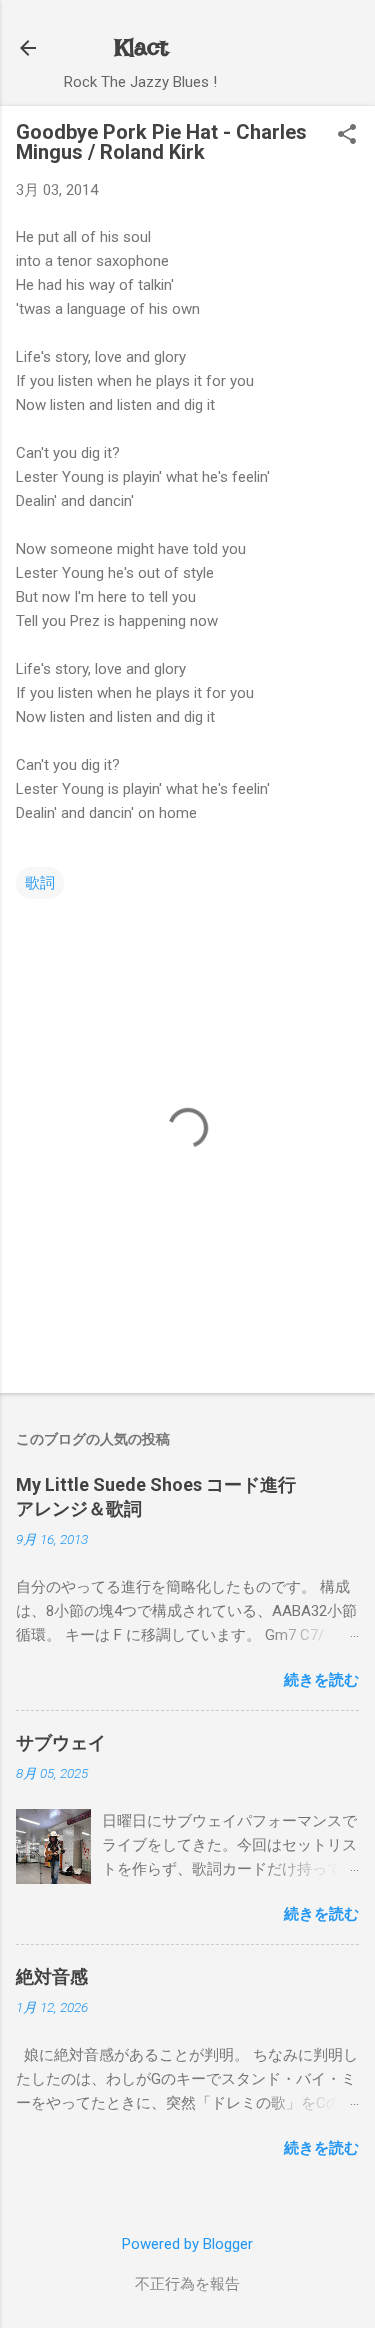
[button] (347, 136)
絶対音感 (52, 1976)
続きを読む (321, 1680)
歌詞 (40, 883)
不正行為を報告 (187, 2284)
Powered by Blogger (187, 2244)
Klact (141, 47)
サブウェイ (61, 1742)
